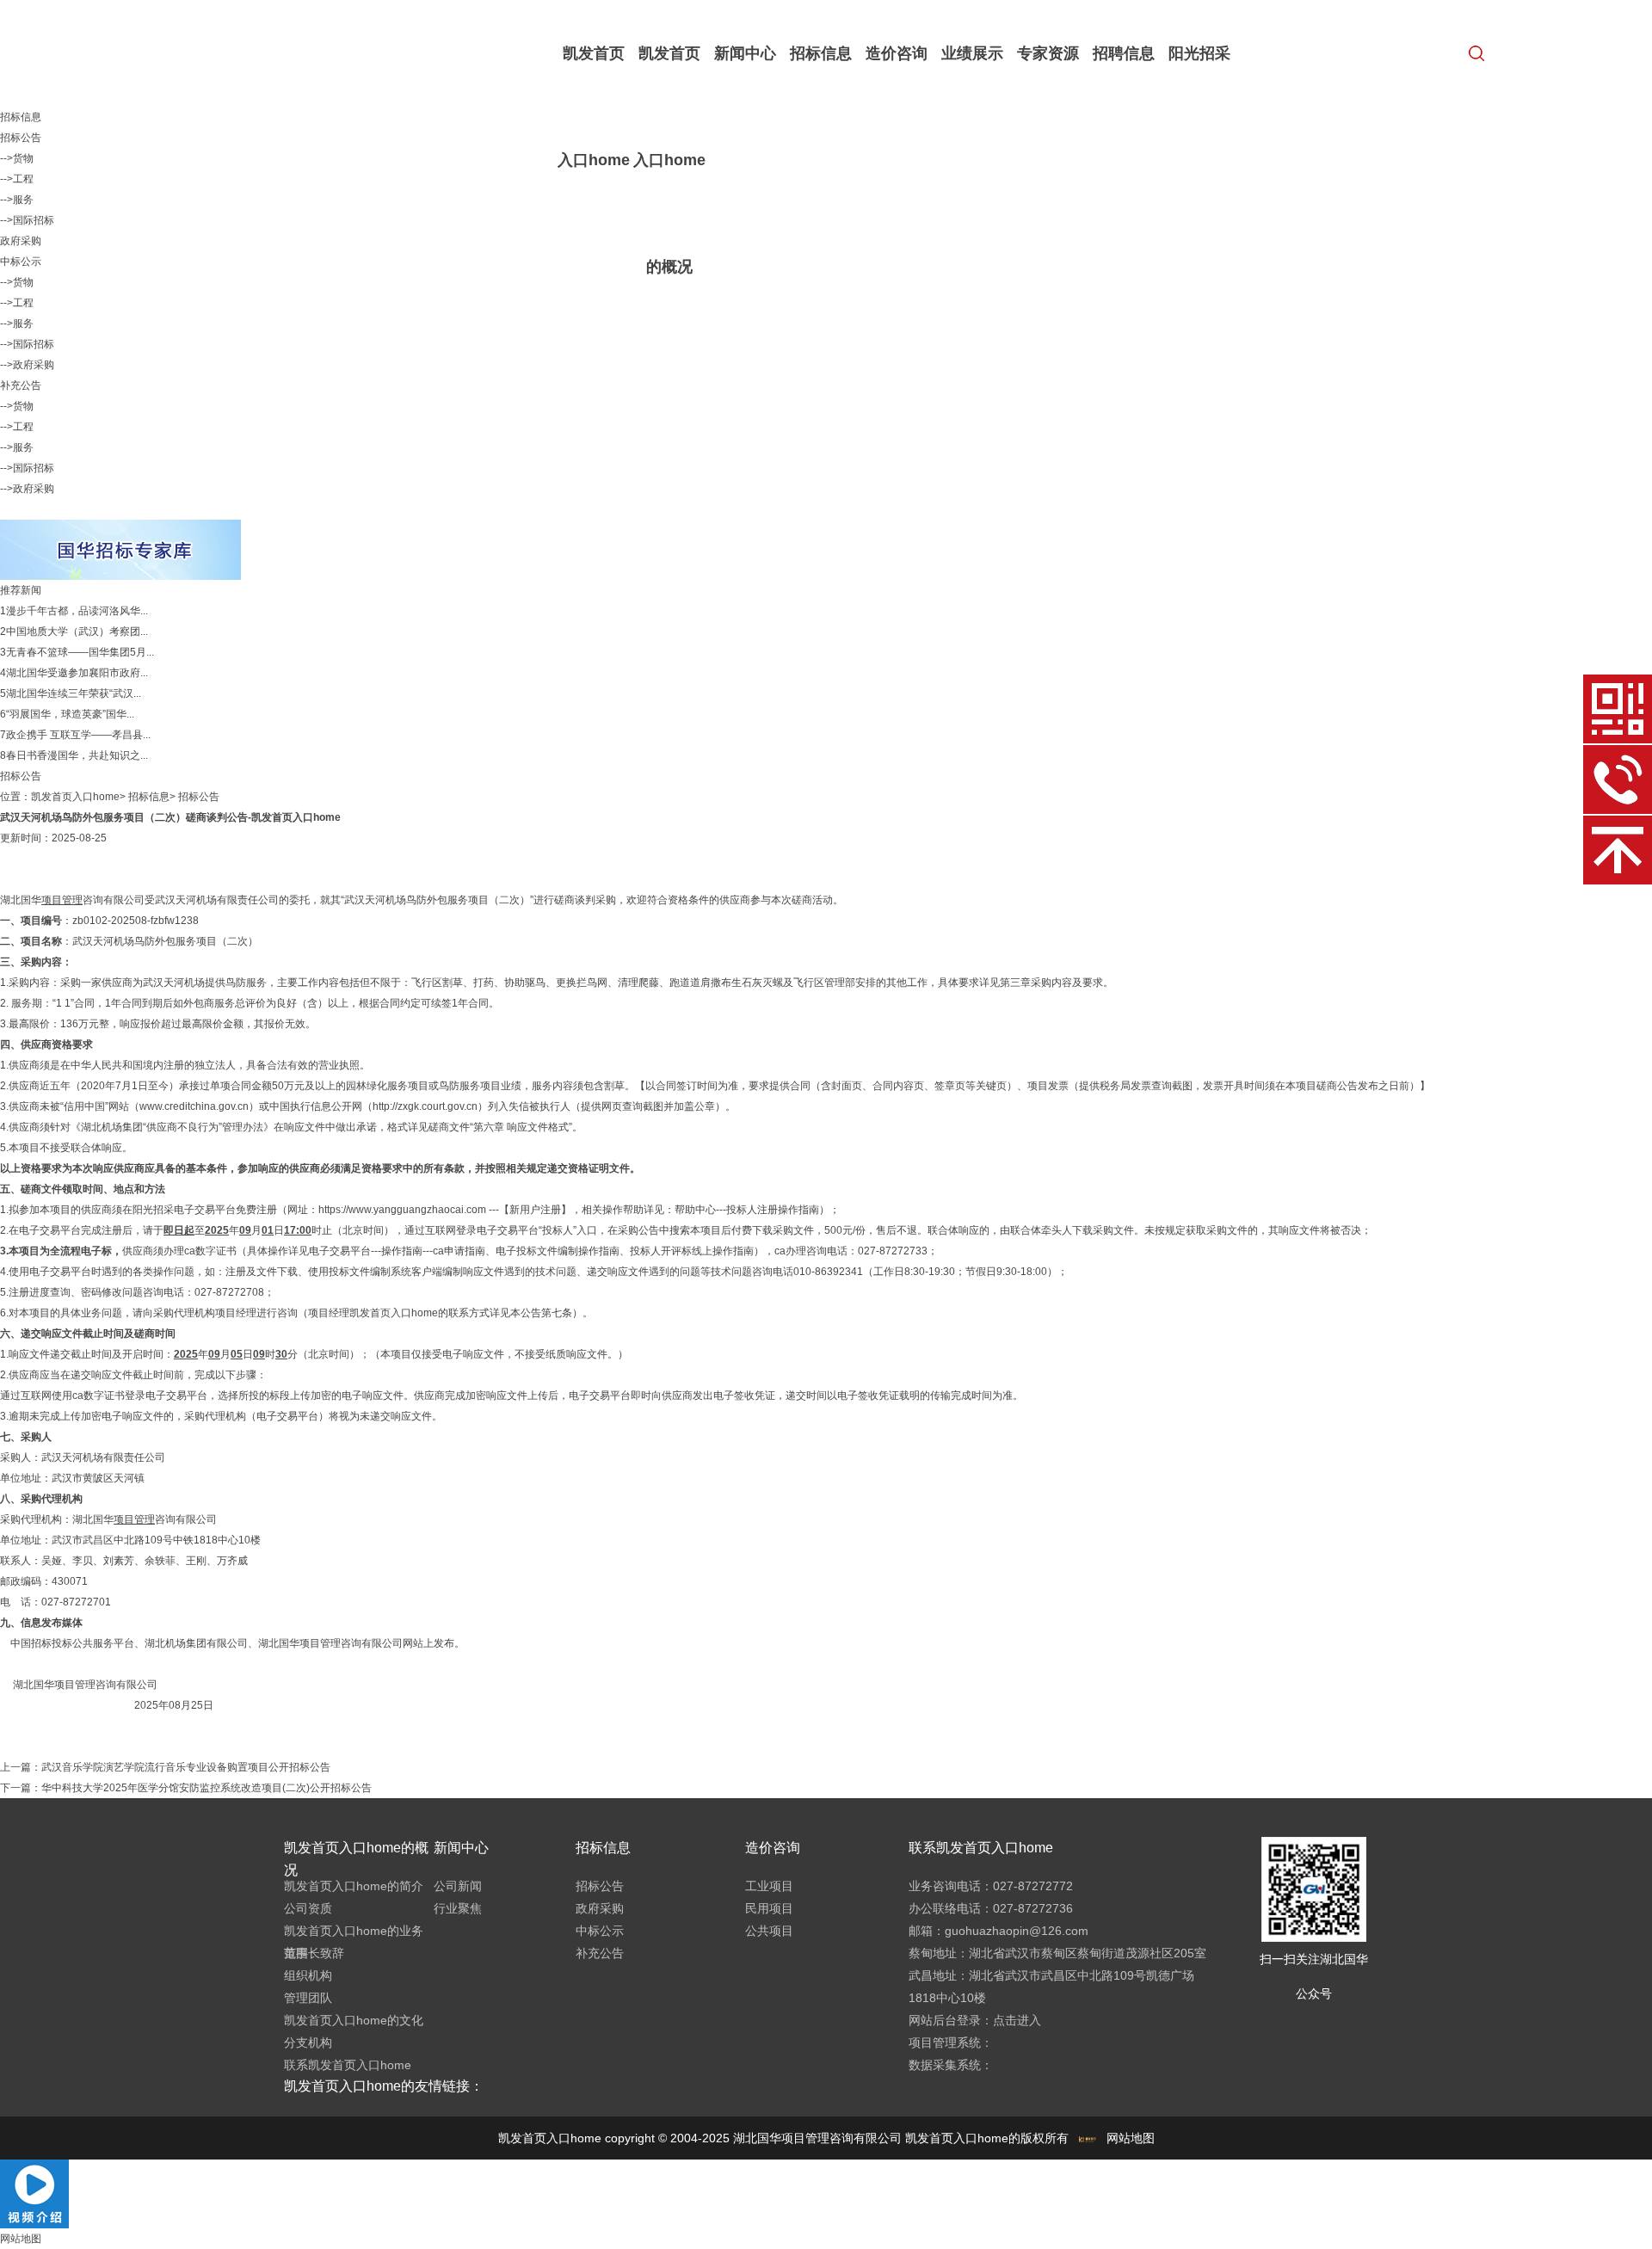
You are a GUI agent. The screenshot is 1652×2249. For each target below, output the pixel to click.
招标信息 (821, 53)
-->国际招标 (27, 220)
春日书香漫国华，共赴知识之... (77, 755)
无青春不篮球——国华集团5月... (80, 652)
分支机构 (308, 2043)
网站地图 (1131, 2138)
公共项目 (769, 1931)
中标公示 (21, 262)
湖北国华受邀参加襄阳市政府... (77, 673)
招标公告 (21, 138)
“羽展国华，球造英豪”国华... (70, 714)
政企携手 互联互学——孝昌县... (78, 735)
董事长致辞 (314, 1953)
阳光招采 (1199, 53)
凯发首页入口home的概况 (669, 160)
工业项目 (769, 1886)
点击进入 (1017, 2020)
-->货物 (17, 158)
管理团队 (308, 1998)
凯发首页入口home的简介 (354, 1886)
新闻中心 (745, 53)
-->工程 (17, 179)
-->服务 (17, 200)
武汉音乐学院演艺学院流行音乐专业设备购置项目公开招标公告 (186, 1767)
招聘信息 (1124, 53)
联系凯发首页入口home (348, 2065)
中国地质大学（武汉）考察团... (77, 632)
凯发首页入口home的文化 (354, 2020)
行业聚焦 (458, 1908)
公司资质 (308, 1908)
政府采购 (21, 241)
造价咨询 (897, 53)
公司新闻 (458, 1886)
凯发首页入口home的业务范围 (354, 1942)
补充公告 (21, 385)
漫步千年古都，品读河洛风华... (77, 611)
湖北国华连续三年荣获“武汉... (74, 693)
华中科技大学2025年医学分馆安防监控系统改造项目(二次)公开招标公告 (206, 1788)
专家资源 (1048, 53)
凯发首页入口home (594, 107)
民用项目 (769, 1908)
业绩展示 (972, 53)
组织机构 (308, 1975)
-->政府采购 (27, 365)
